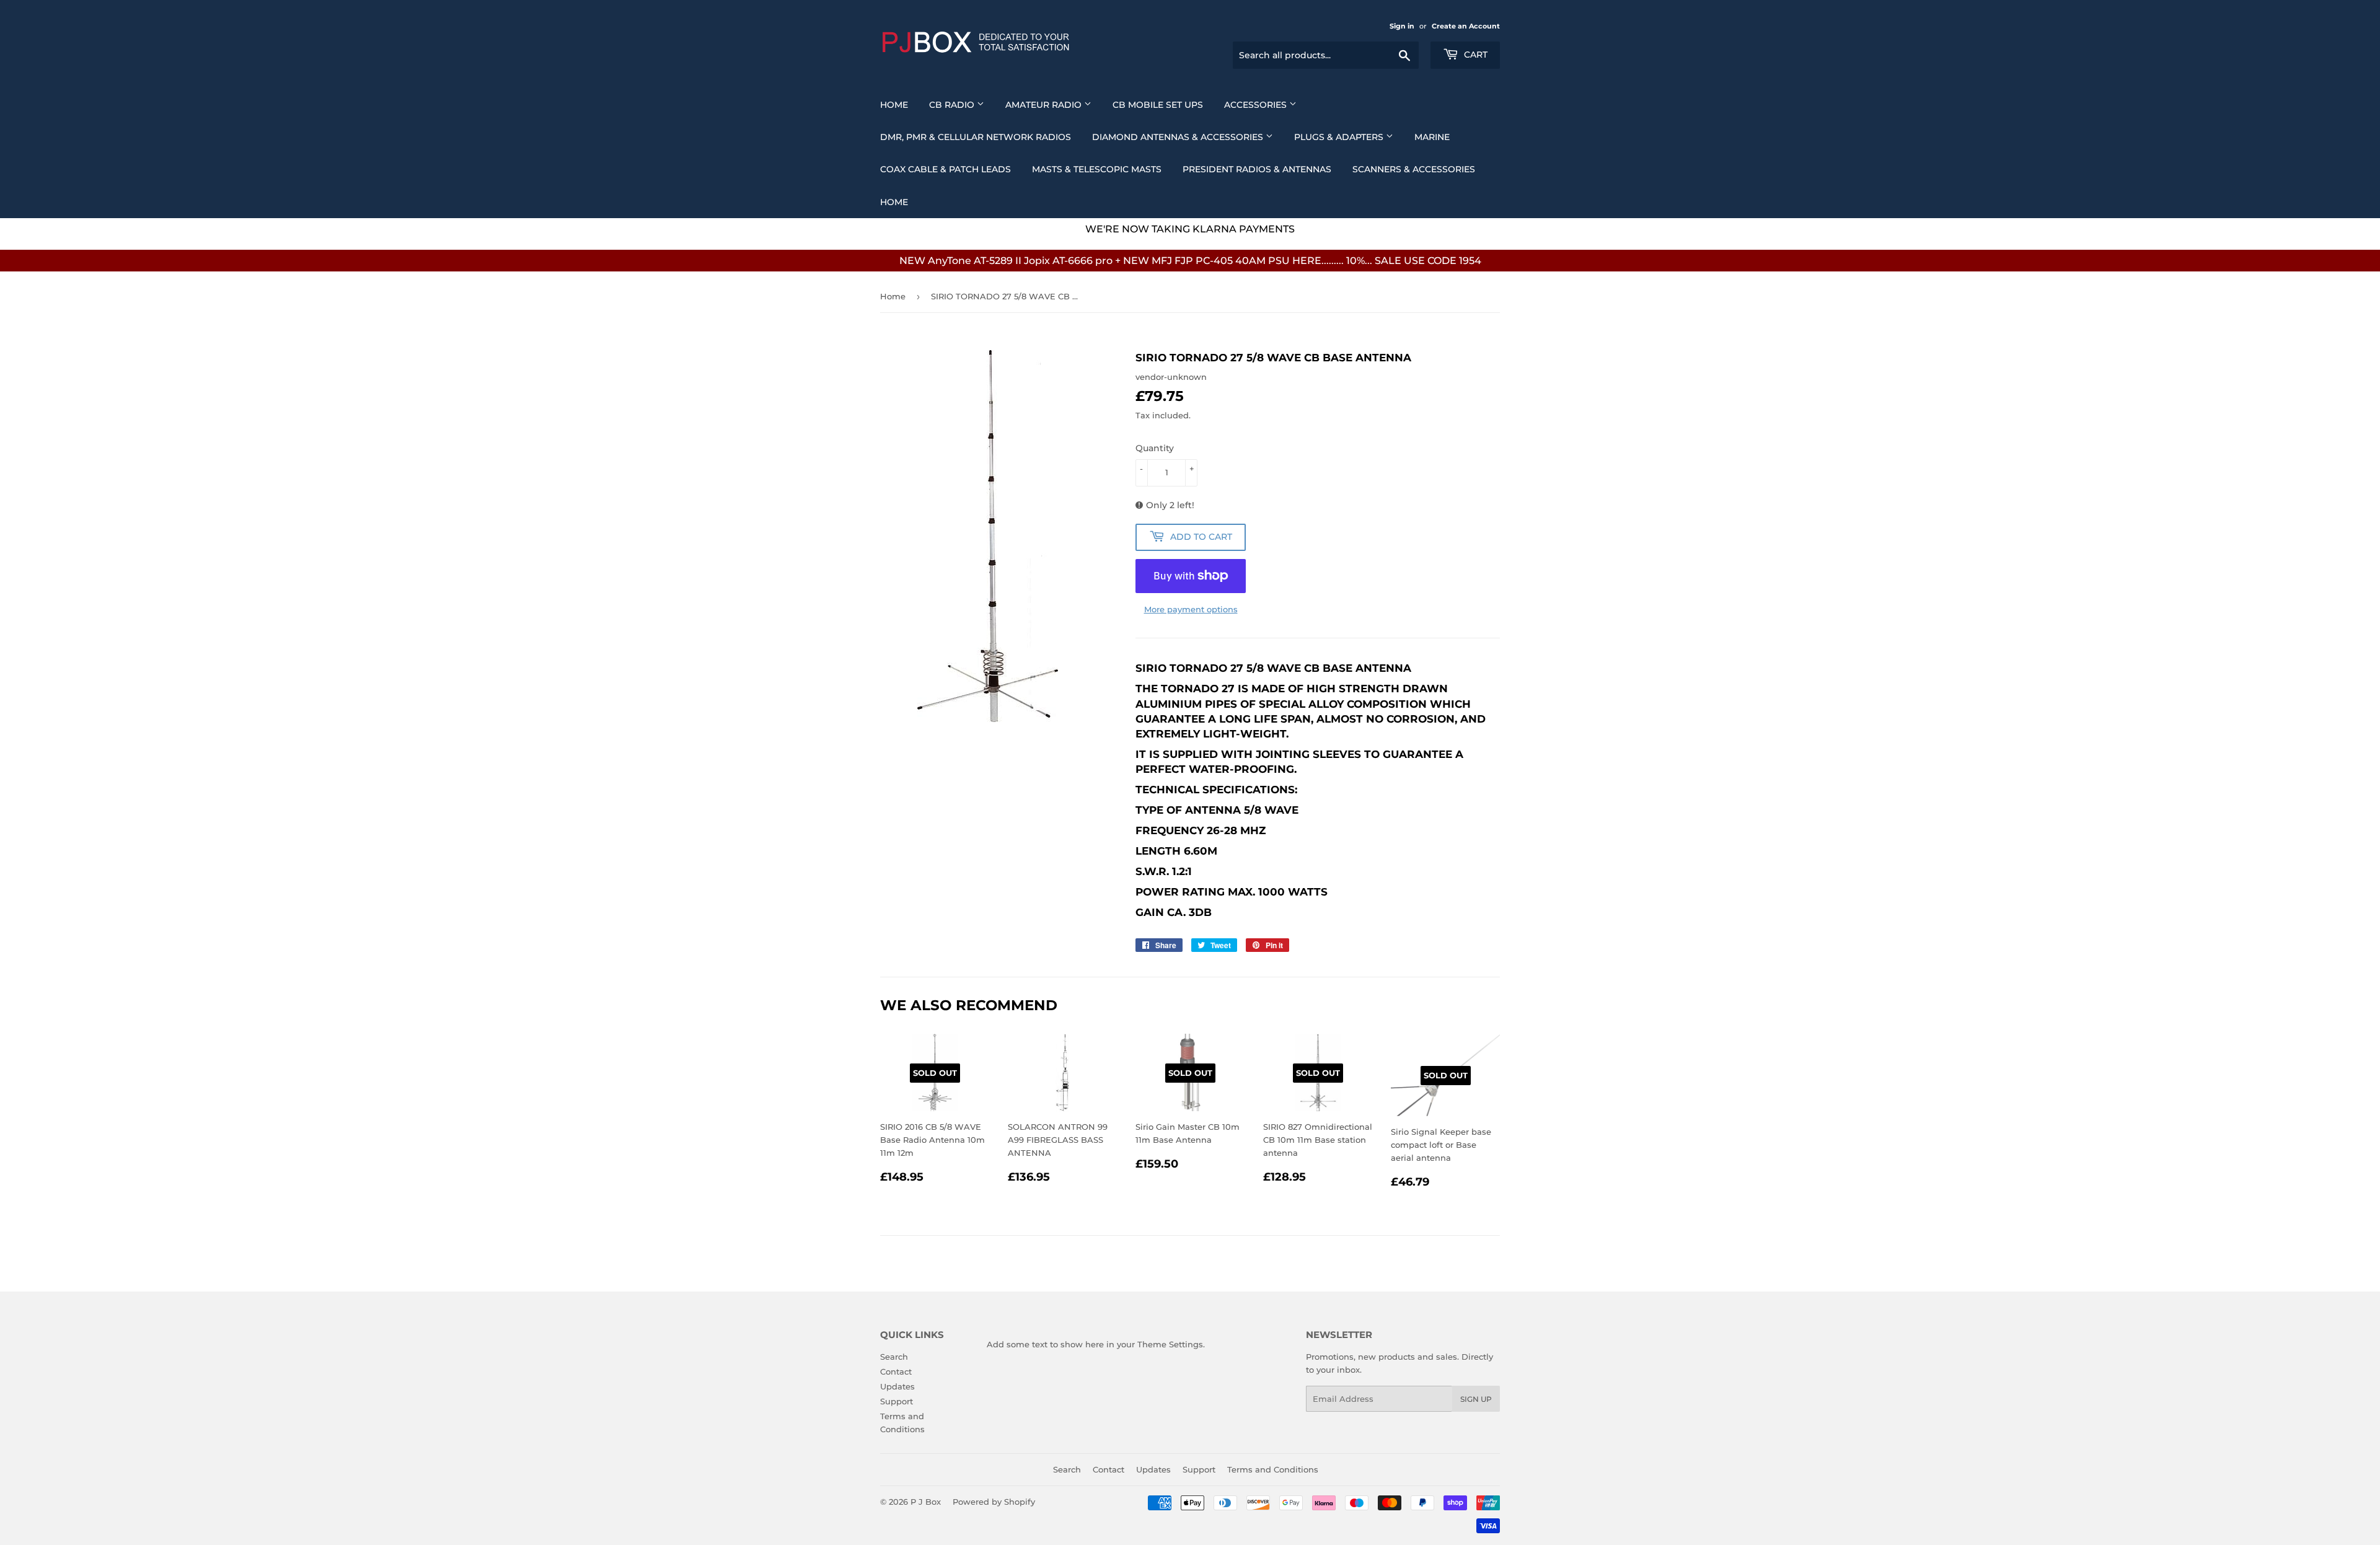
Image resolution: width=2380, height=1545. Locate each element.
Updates (897, 1386)
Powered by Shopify (994, 1502)
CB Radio (953, 105)
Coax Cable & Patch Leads (945, 169)
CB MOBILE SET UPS (1158, 105)
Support (897, 1401)
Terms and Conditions (1273, 1469)
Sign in (1402, 26)
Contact (896, 1371)
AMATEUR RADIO (1045, 105)
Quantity (1155, 448)
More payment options (1191, 609)
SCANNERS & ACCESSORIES (1414, 169)
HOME (894, 202)
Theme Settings (1170, 1344)
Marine (1432, 137)
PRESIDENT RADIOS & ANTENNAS (1257, 169)
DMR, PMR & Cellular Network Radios (976, 137)
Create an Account (1466, 26)
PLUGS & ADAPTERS (1340, 137)
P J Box (926, 1502)
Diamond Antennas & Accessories (1179, 137)
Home (894, 105)
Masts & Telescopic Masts (1097, 169)
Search (894, 1357)
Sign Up (1476, 1399)
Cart (1474, 55)
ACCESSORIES (1257, 105)
